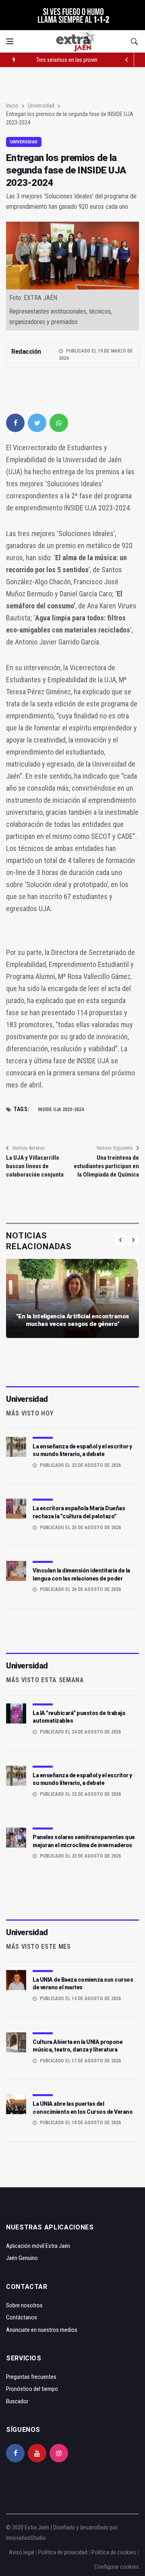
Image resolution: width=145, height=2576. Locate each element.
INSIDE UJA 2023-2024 (61, 1110)
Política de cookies (114, 2552)
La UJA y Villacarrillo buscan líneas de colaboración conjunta (35, 1166)
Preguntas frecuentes (31, 2377)
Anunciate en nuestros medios (42, 2330)
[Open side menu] (10, 41)
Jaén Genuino (22, 2258)
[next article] (127, 60)
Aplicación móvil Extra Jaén (38, 2246)
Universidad (41, 106)
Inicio (12, 106)
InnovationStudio (26, 2538)
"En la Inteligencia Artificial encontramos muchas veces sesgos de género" (73, 1320)
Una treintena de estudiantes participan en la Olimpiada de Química (106, 1166)
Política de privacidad (63, 2552)
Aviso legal (22, 2552)
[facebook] (15, 423)
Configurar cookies (117, 2567)
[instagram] (59, 2453)
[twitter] (37, 423)
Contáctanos (22, 2317)
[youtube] (37, 2453)
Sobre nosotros (24, 2305)
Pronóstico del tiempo (32, 2389)
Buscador (17, 2401)
